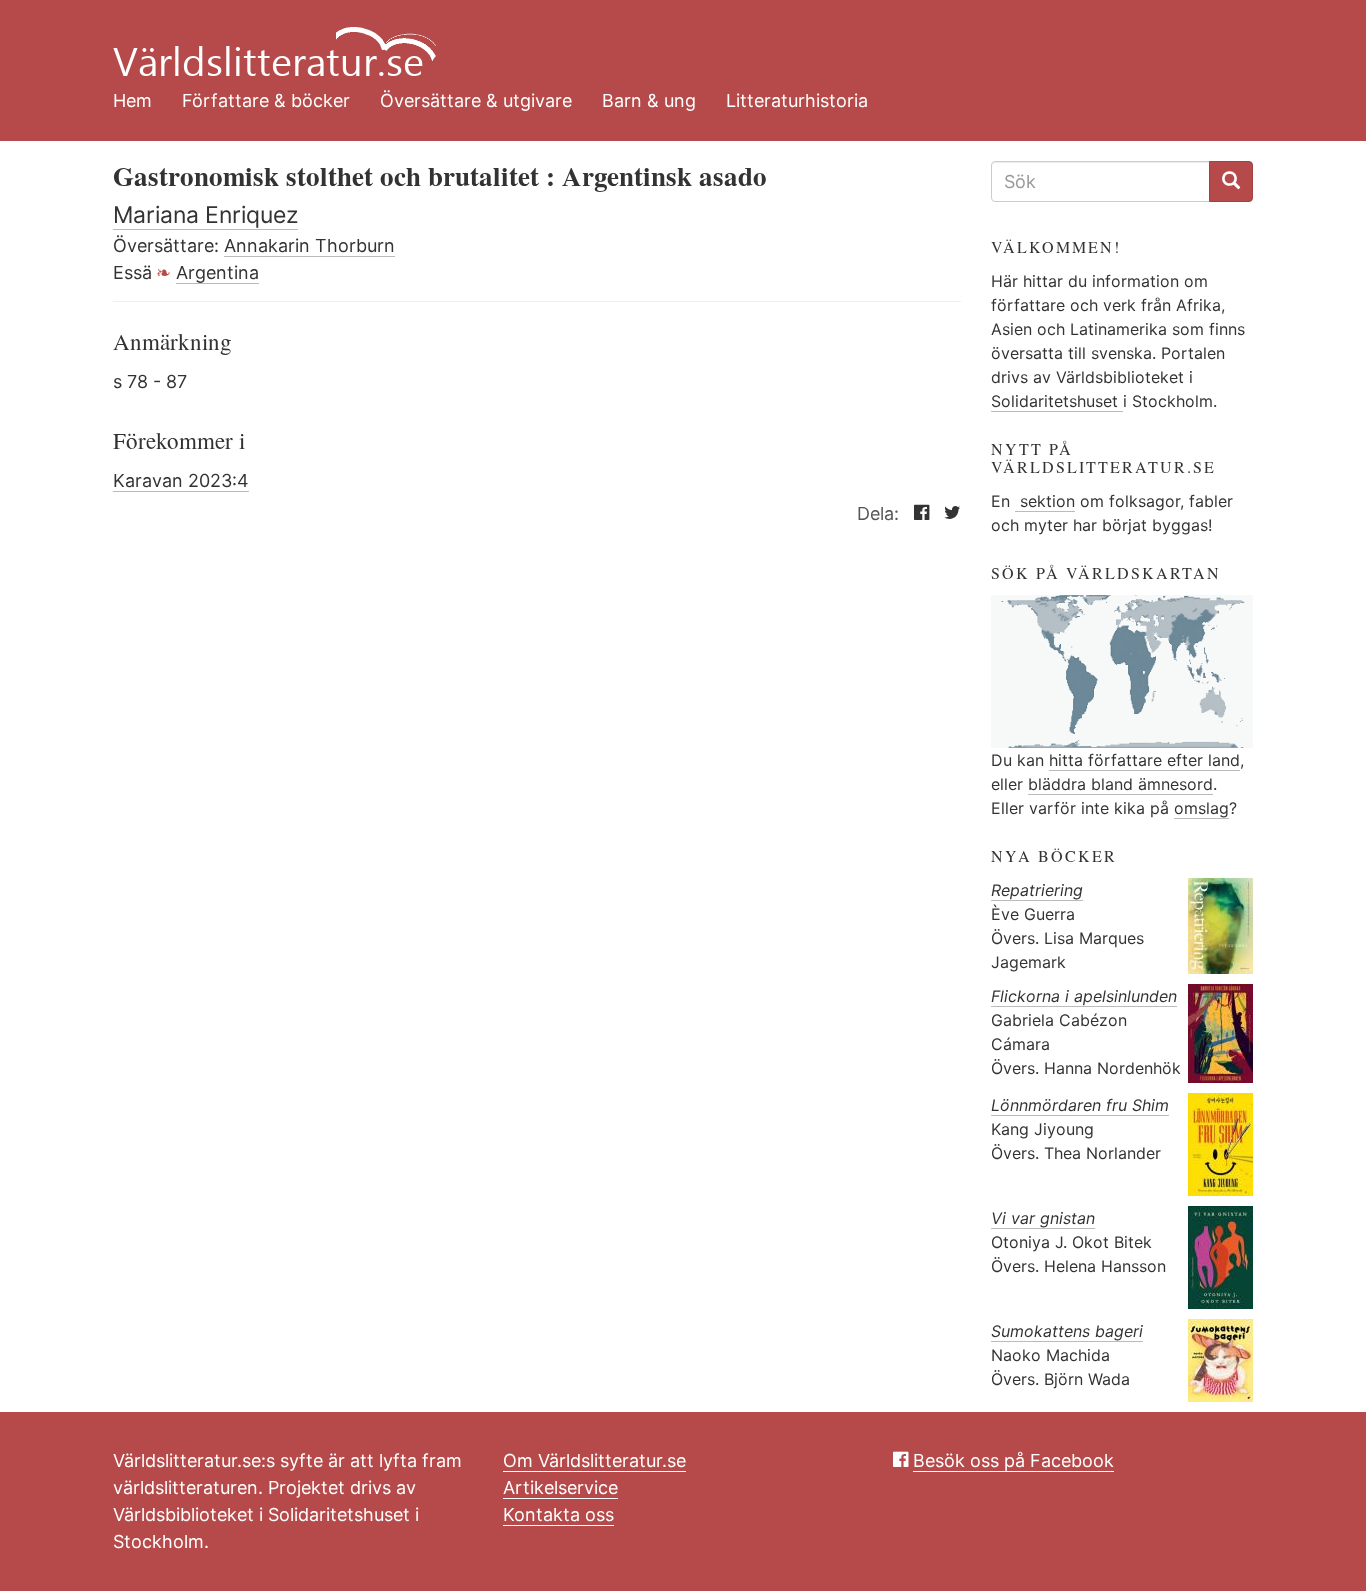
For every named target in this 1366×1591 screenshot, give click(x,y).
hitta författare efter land (1144, 760)
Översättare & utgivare (476, 100)
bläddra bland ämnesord (1120, 784)
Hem (132, 100)
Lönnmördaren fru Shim (1080, 1105)
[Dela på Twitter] (947, 513)
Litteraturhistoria (797, 100)
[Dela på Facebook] (916, 513)
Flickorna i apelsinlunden (1084, 996)
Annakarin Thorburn (309, 245)
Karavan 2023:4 (181, 480)
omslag (1201, 808)
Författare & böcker (266, 100)
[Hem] (668, 40)
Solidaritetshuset (1057, 401)
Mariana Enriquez (205, 215)
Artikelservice (560, 1487)
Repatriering (1037, 890)
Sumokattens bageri (1067, 1331)
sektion (1045, 501)
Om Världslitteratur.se (594, 1460)
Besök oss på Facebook (1013, 1460)
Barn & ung (649, 100)
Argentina (217, 272)
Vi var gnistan (1043, 1218)
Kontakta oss (558, 1514)
